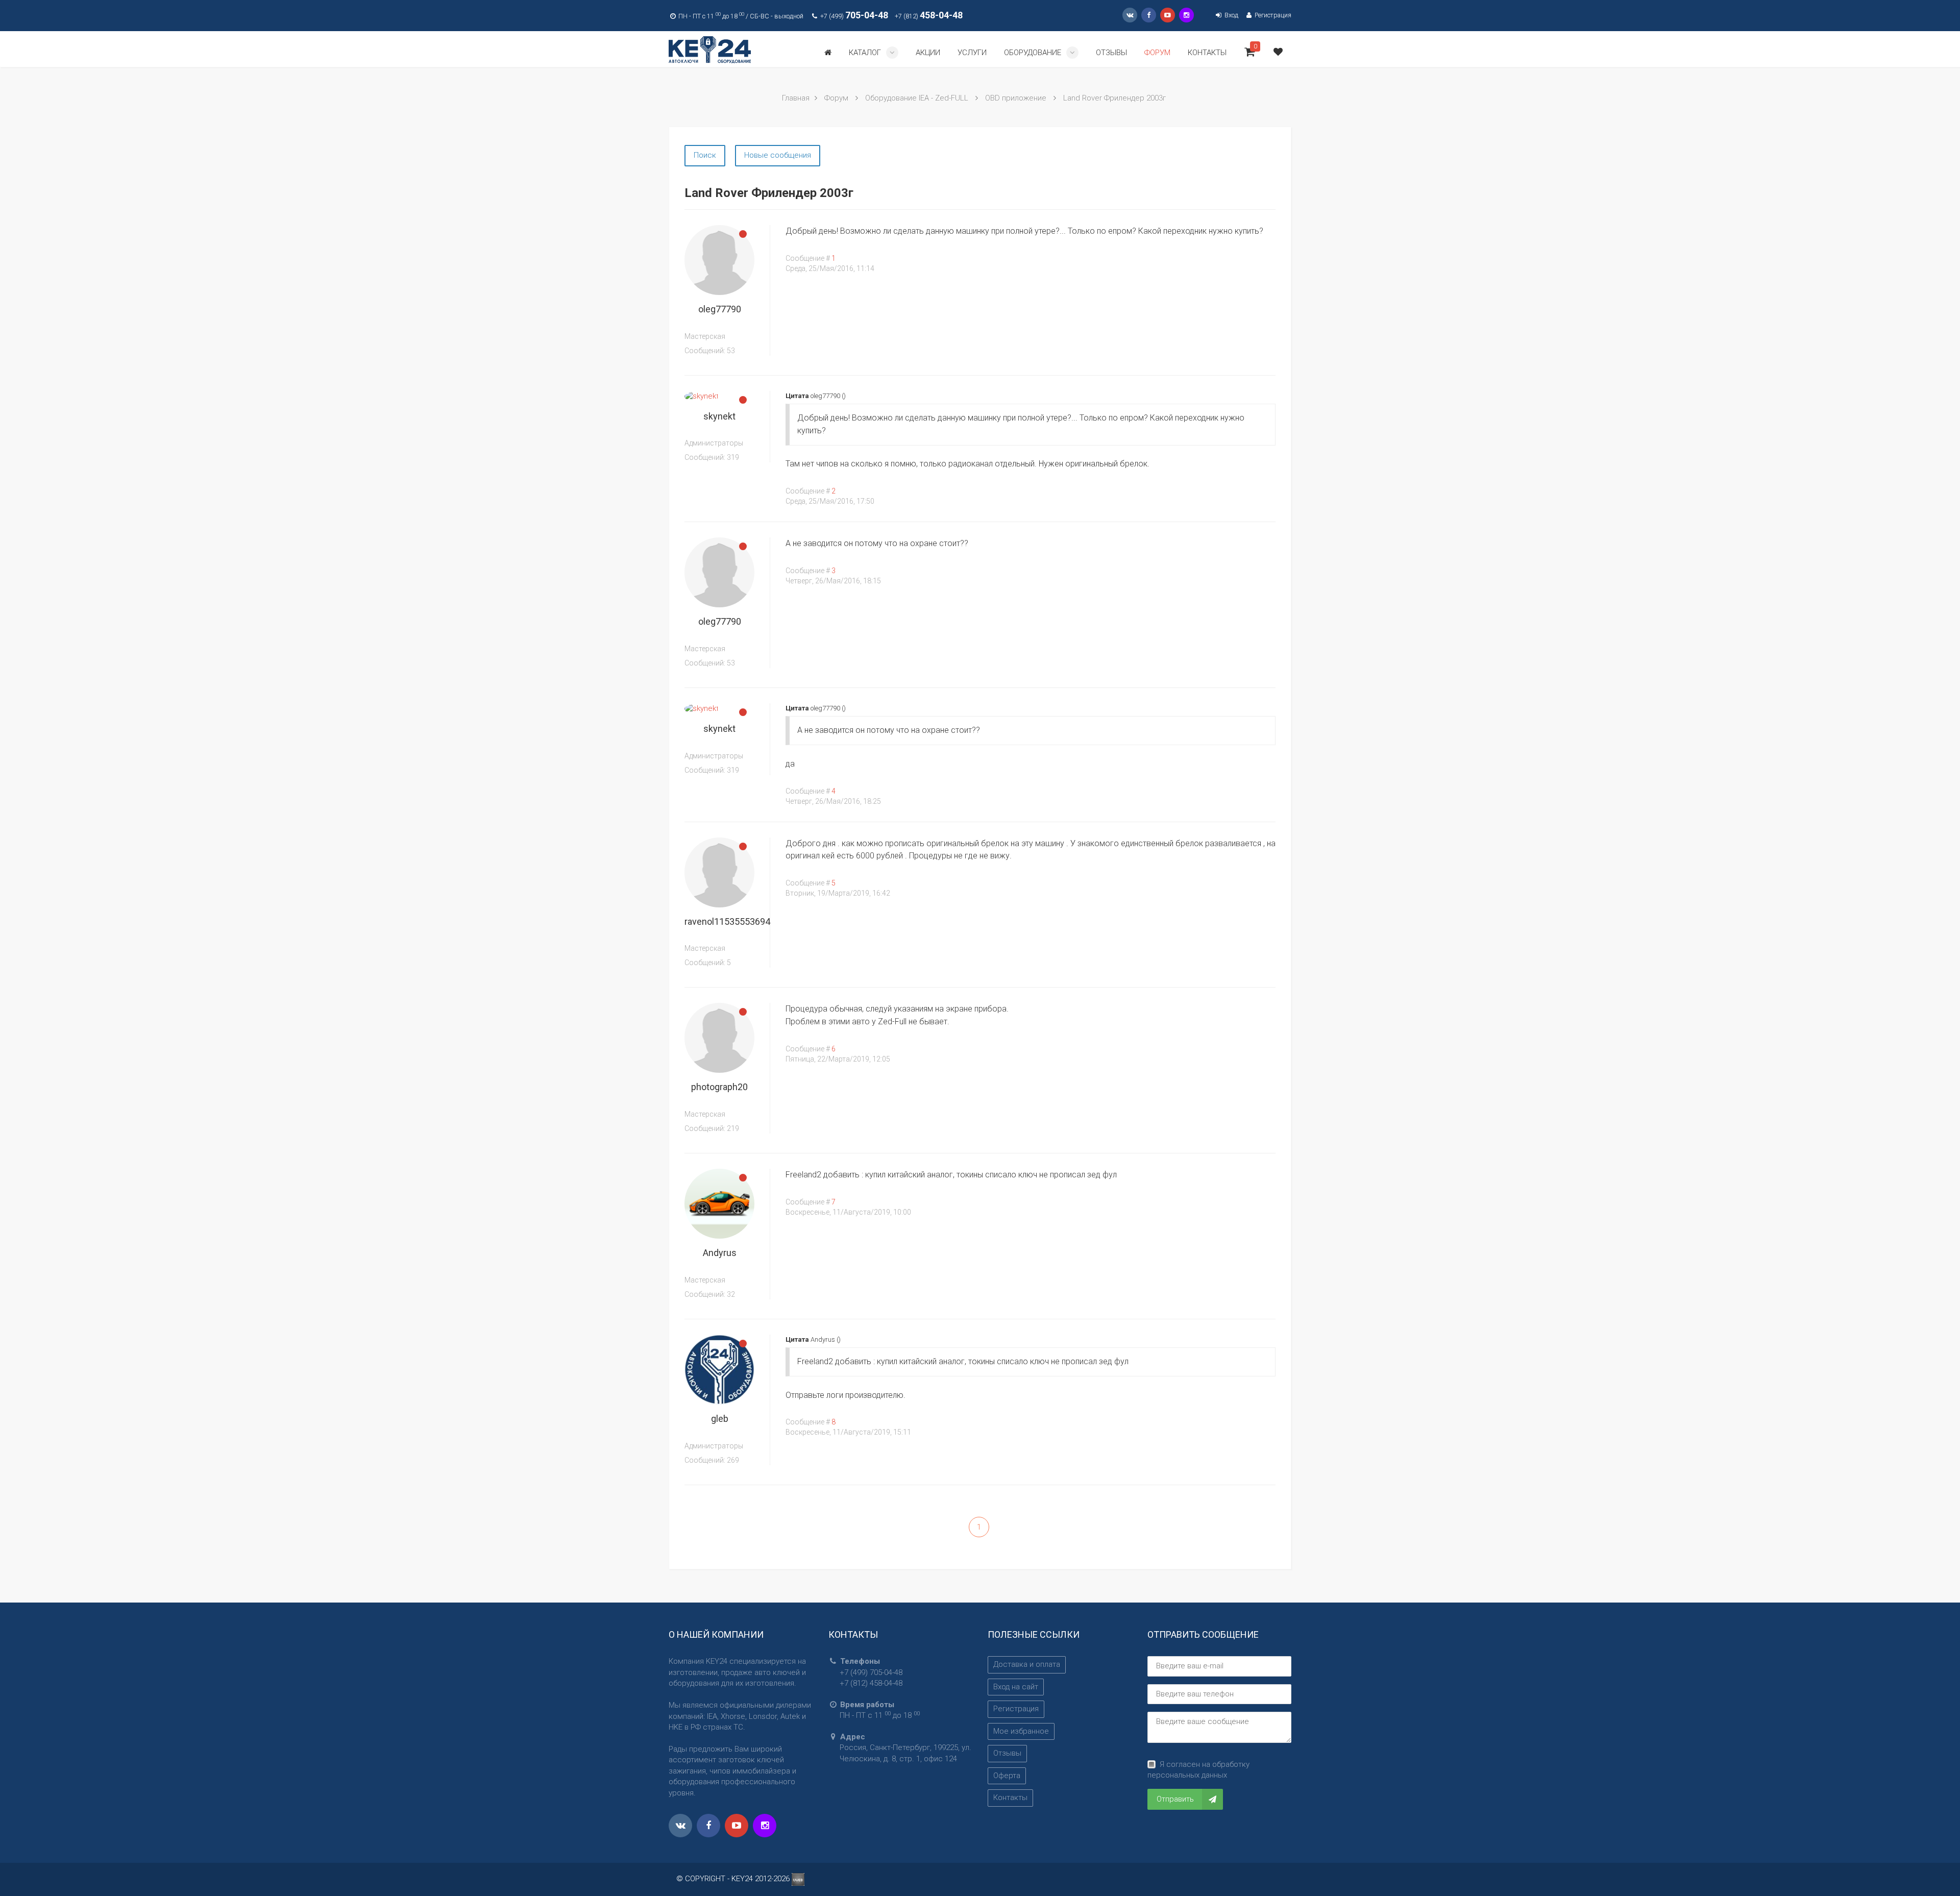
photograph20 (719, 1087)
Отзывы (1007, 1753)
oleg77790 (720, 309)
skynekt (719, 416)
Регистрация (1272, 15)
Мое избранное (1021, 1731)
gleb (720, 1419)
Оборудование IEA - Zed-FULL (917, 98)
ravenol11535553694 (727, 921)
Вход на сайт (1016, 1687)
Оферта (1007, 1776)
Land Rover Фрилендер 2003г (1114, 98)
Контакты (1010, 1797)
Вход (1230, 15)
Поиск (705, 155)
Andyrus (720, 1253)
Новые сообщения (778, 155)
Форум (836, 98)
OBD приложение (1016, 98)
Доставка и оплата (1027, 1664)
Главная (796, 98)
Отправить (1175, 1799)
